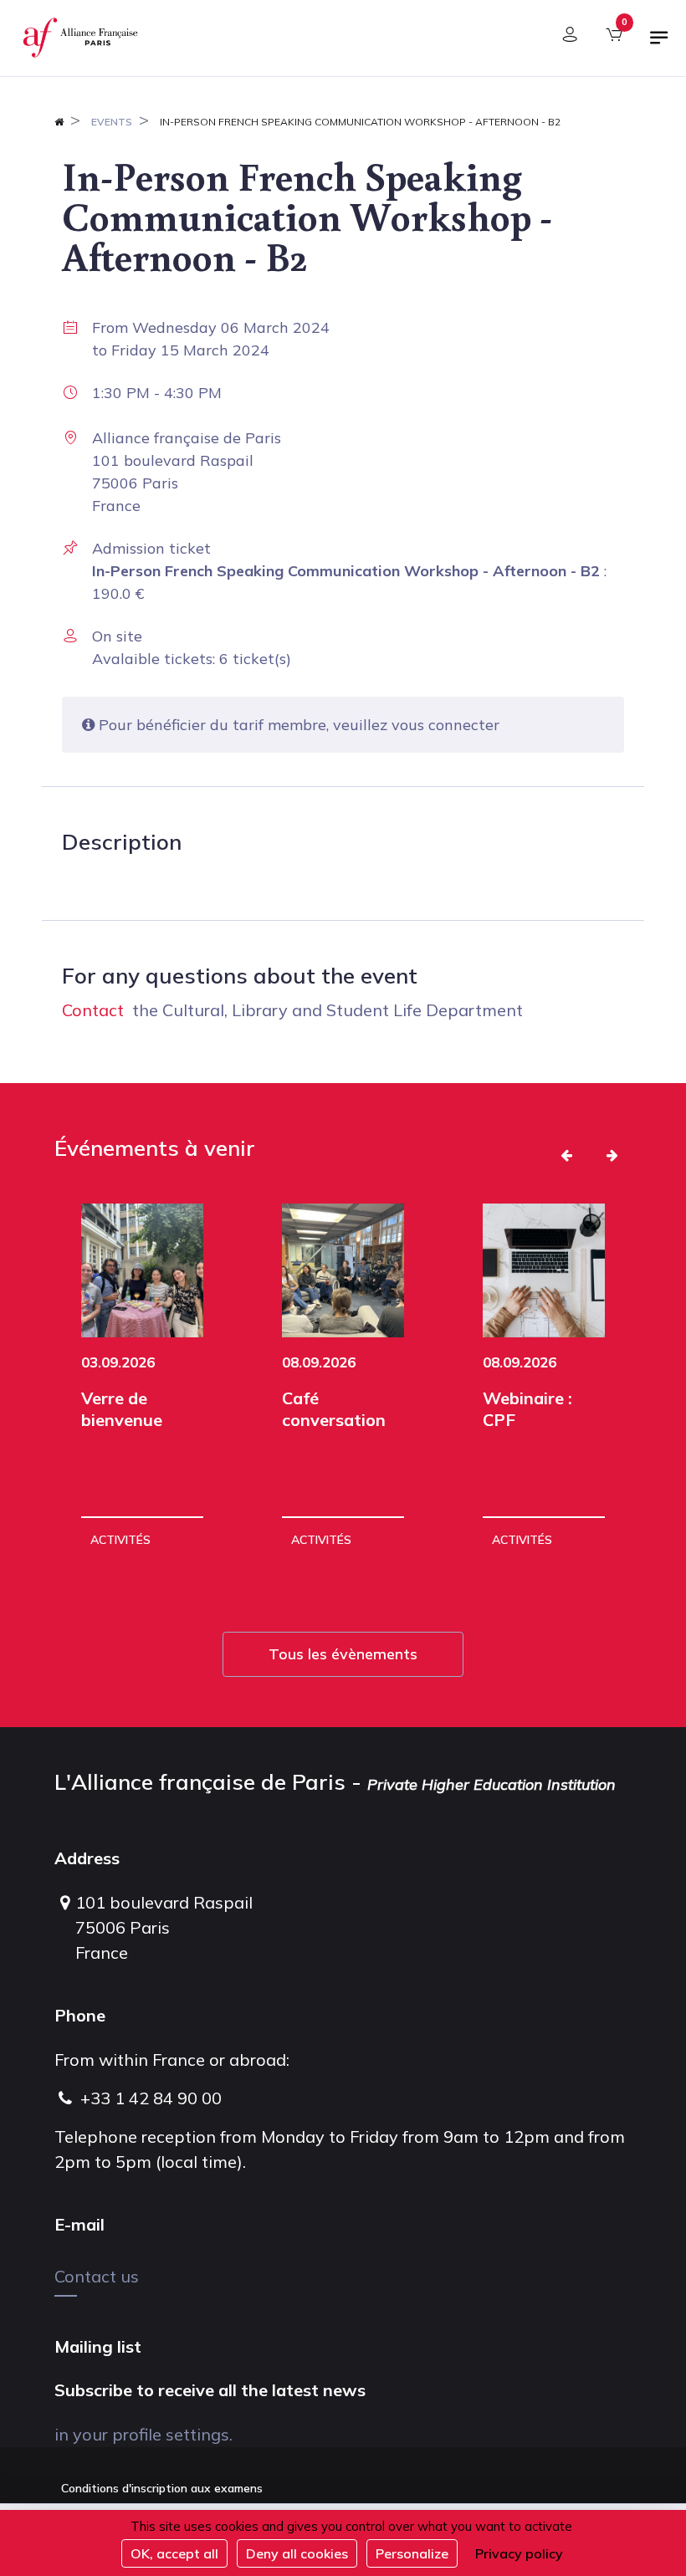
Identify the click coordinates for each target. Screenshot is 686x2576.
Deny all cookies (297, 2553)
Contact (93, 1010)
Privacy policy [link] (519, 2553)
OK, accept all (174, 2553)
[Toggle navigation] (659, 44)
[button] (566, 1155)
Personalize (412, 2553)
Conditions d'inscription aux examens (162, 2488)
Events (112, 122)
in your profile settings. (143, 2434)
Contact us (97, 2276)
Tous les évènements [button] (343, 1654)
